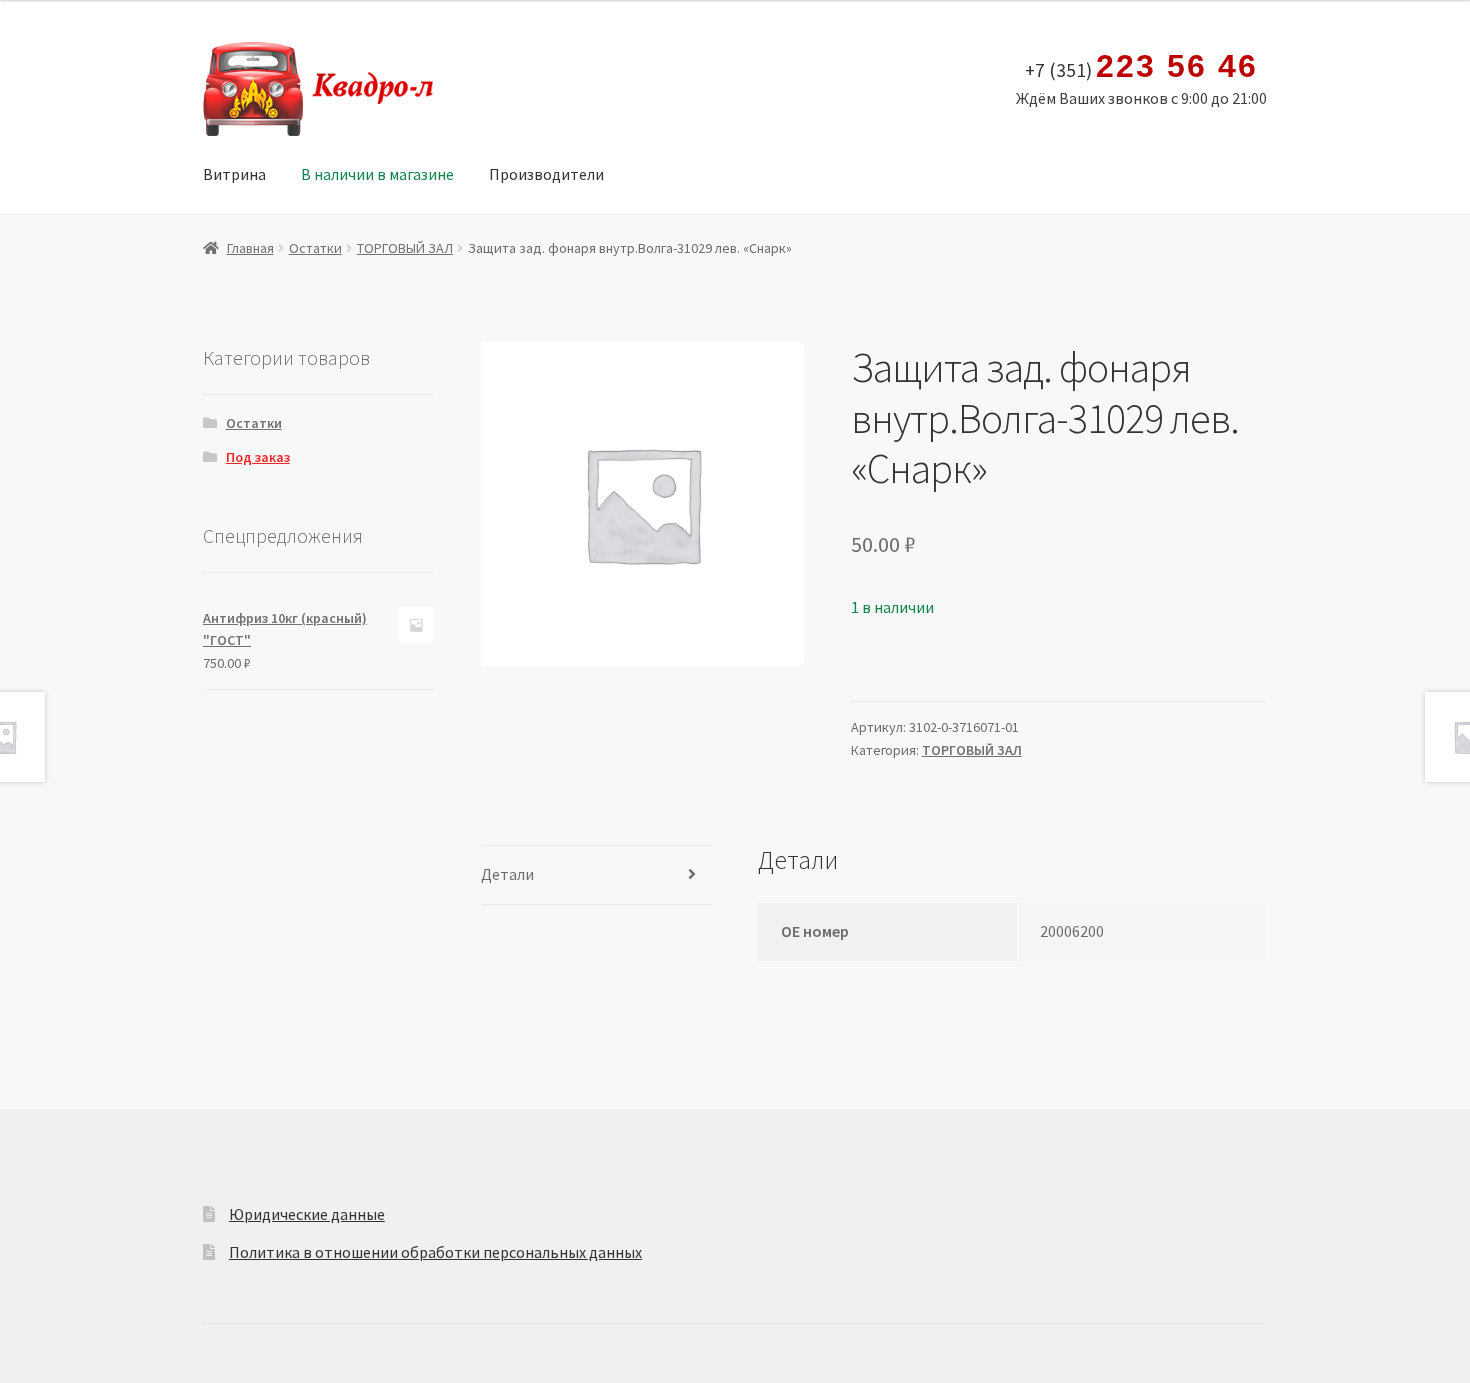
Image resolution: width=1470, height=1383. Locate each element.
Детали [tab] (507, 874)
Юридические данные (307, 1214)
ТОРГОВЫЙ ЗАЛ (405, 248)
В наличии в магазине (377, 174)
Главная (250, 248)
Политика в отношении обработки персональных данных (435, 1252)
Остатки (315, 248)
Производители (546, 174)
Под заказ (258, 457)
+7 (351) (1141, 67)
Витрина (234, 174)
